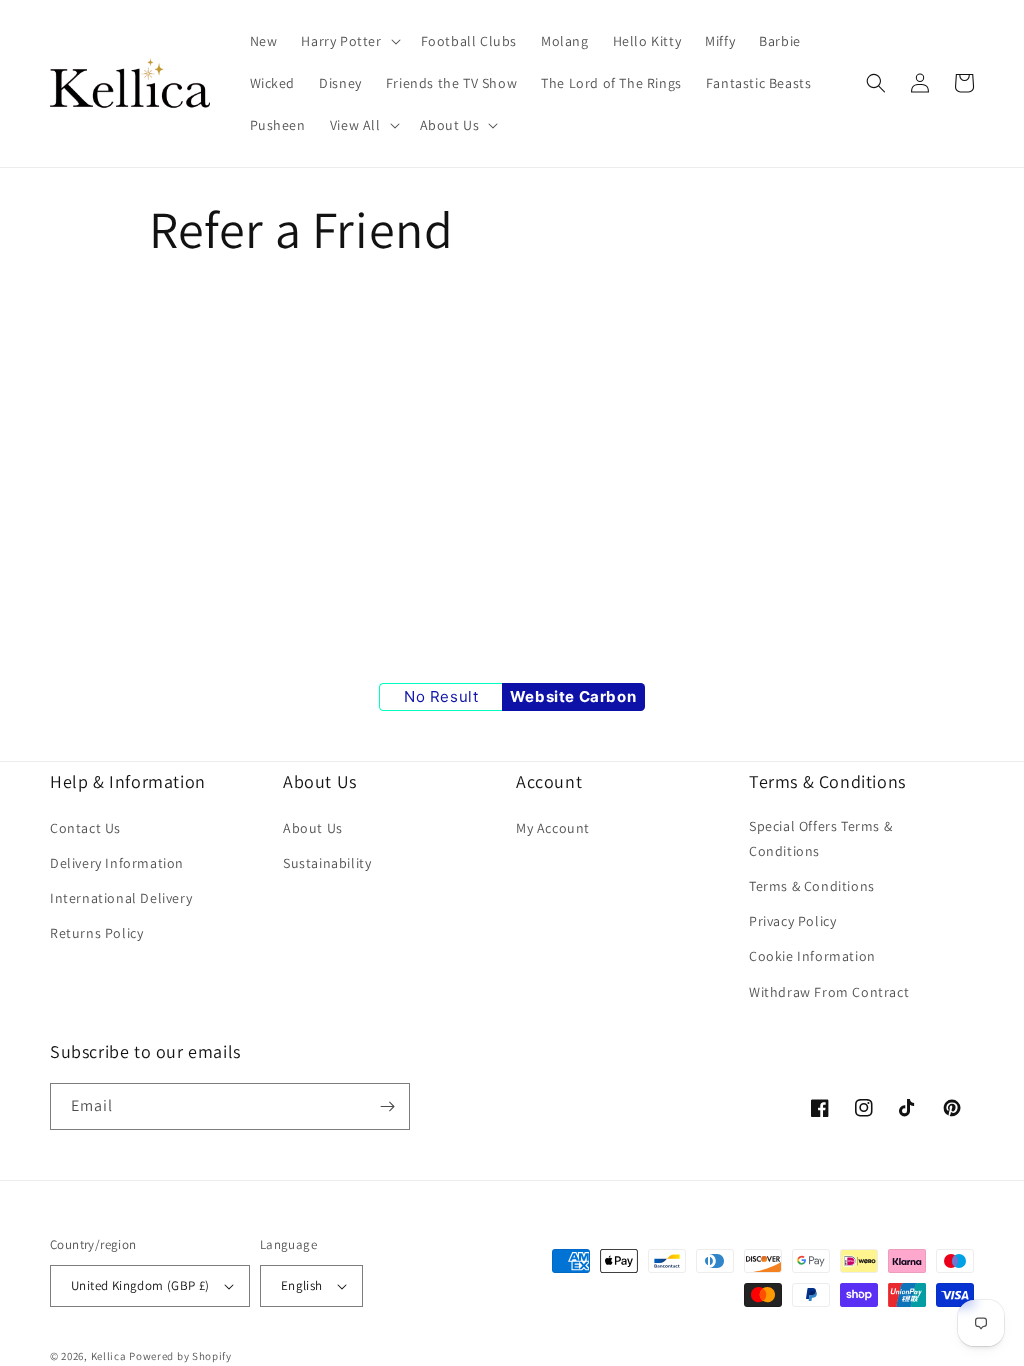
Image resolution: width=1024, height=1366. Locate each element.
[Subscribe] (387, 1106)
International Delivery (121, 898)
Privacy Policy (792, 921)
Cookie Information (812, 956)
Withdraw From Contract (829, 992)
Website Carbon (573, 696)
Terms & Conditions (812, 886)
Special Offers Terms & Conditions (820, 838)
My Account (553, 828)
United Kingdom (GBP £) (140, 1285)
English (302, 1285)
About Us (313, 828)
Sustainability (327, 863)
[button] (348, 41)
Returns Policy (96, 933)
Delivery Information (117, 863)
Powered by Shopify (180, 1356)
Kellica (109, 1356)
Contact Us (85, 828)
